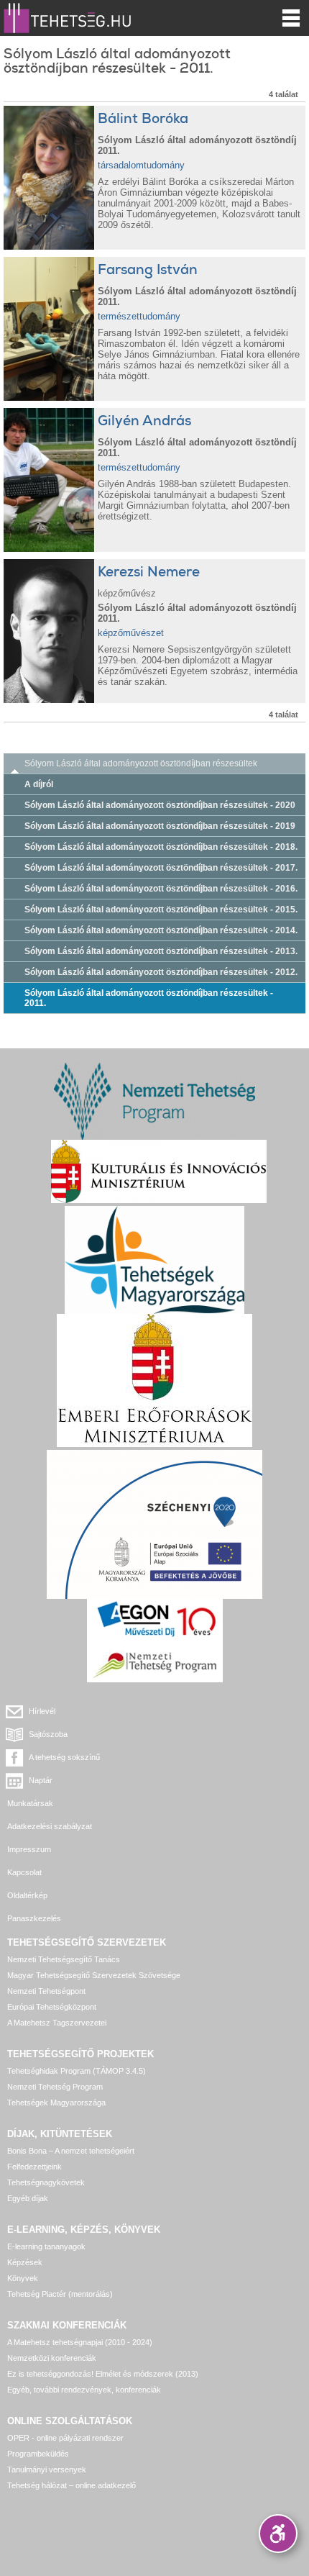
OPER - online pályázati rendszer (65, 2438)
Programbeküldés (38, 2454)
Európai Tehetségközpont (52, 2007)
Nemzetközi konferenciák (52, 2358)
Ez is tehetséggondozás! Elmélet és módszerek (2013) (103, 2374)
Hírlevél (42, 1711)
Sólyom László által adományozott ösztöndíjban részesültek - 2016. (161, 889)
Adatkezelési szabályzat (50, 1826)
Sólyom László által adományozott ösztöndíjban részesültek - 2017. (161, 868)
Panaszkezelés (34, 1918)
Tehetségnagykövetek (46, 2182)
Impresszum (29, 1849)
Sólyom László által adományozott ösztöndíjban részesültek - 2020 (160, 805)
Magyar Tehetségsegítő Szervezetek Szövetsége (94, 1975)
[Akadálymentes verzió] (278, 2534)
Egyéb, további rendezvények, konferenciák (84, 2390)
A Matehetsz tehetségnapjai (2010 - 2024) (80, 2342)
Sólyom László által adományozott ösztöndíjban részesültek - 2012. (161, 972)
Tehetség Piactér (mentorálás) (60, 2294)
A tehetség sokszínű (64, 1757)
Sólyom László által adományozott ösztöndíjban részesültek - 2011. (149, 998)
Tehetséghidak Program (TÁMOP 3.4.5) (77, 2071)
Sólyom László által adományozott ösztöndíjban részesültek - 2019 (160, 826)
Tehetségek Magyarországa (56, 2103)
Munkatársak (30, 1803)
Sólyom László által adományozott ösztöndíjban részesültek (141, 763)
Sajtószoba (48, 1734)
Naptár (41, 1780)
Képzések (25, 2262)
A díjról (39, 784)
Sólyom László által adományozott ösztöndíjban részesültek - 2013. (161, 951)
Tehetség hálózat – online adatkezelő (72, 2485)
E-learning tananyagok (46, 2246)
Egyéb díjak (28, 2198)
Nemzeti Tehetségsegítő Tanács (64, 1959)
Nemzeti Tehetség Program (55, 2087)
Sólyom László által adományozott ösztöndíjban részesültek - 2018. (161, 847)
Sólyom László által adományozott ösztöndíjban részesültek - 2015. (161, 910)
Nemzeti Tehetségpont (46, 1991)
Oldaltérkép (27, 1895)
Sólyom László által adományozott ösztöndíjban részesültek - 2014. (161, 930)
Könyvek (23, 2278)
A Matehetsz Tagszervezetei (57, 2023)
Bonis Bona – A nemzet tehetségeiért (71, 2151)
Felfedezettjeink (34, 2167)
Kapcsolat (24, 1872)
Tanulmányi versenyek (47, 2470)
